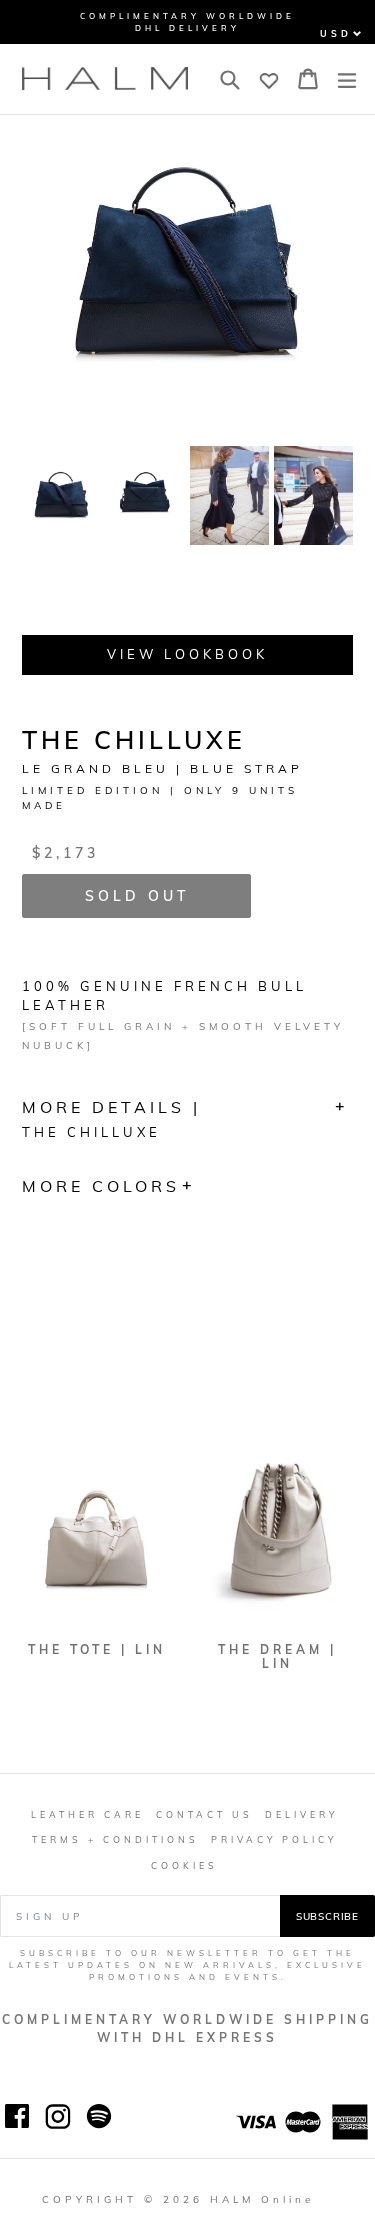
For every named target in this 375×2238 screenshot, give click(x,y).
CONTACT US (204, 1814)
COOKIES (184, 1865)
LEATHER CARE (87, 1814)
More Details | (111, 1118)
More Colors (101, 1186)
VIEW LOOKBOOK (187, 654)
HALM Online (262, 2199)
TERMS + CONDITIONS (115, 1839)
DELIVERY (301, 1814)
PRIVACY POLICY (274, 1839)
